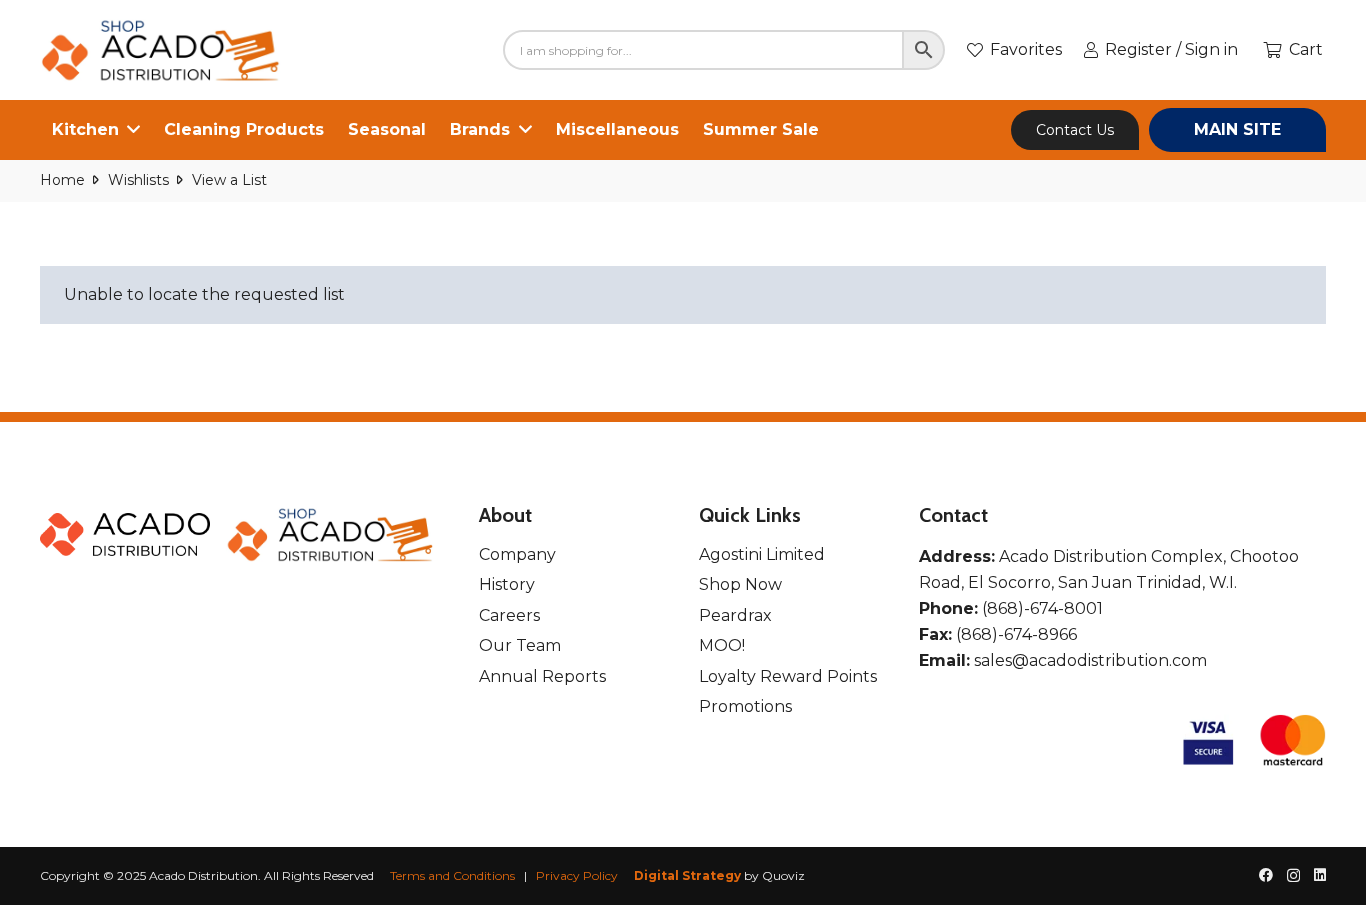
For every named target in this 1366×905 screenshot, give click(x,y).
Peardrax (735, 615)
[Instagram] (1293, 875)
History (507, 584)
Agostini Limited (762, 554)
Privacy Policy (577, 875)
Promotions (745, 706)
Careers (509, 615)
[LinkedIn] (1320, 875)
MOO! (722, 645)
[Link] (161, 50)
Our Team (520, 645)
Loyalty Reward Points (788, 676)
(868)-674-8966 (1016, 634)
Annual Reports (542, 676)
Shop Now (740, 584)
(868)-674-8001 (1042, 608)
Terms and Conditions (452, 875)
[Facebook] (1266, 875)
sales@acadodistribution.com (1090, 660)
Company (517, 554)
